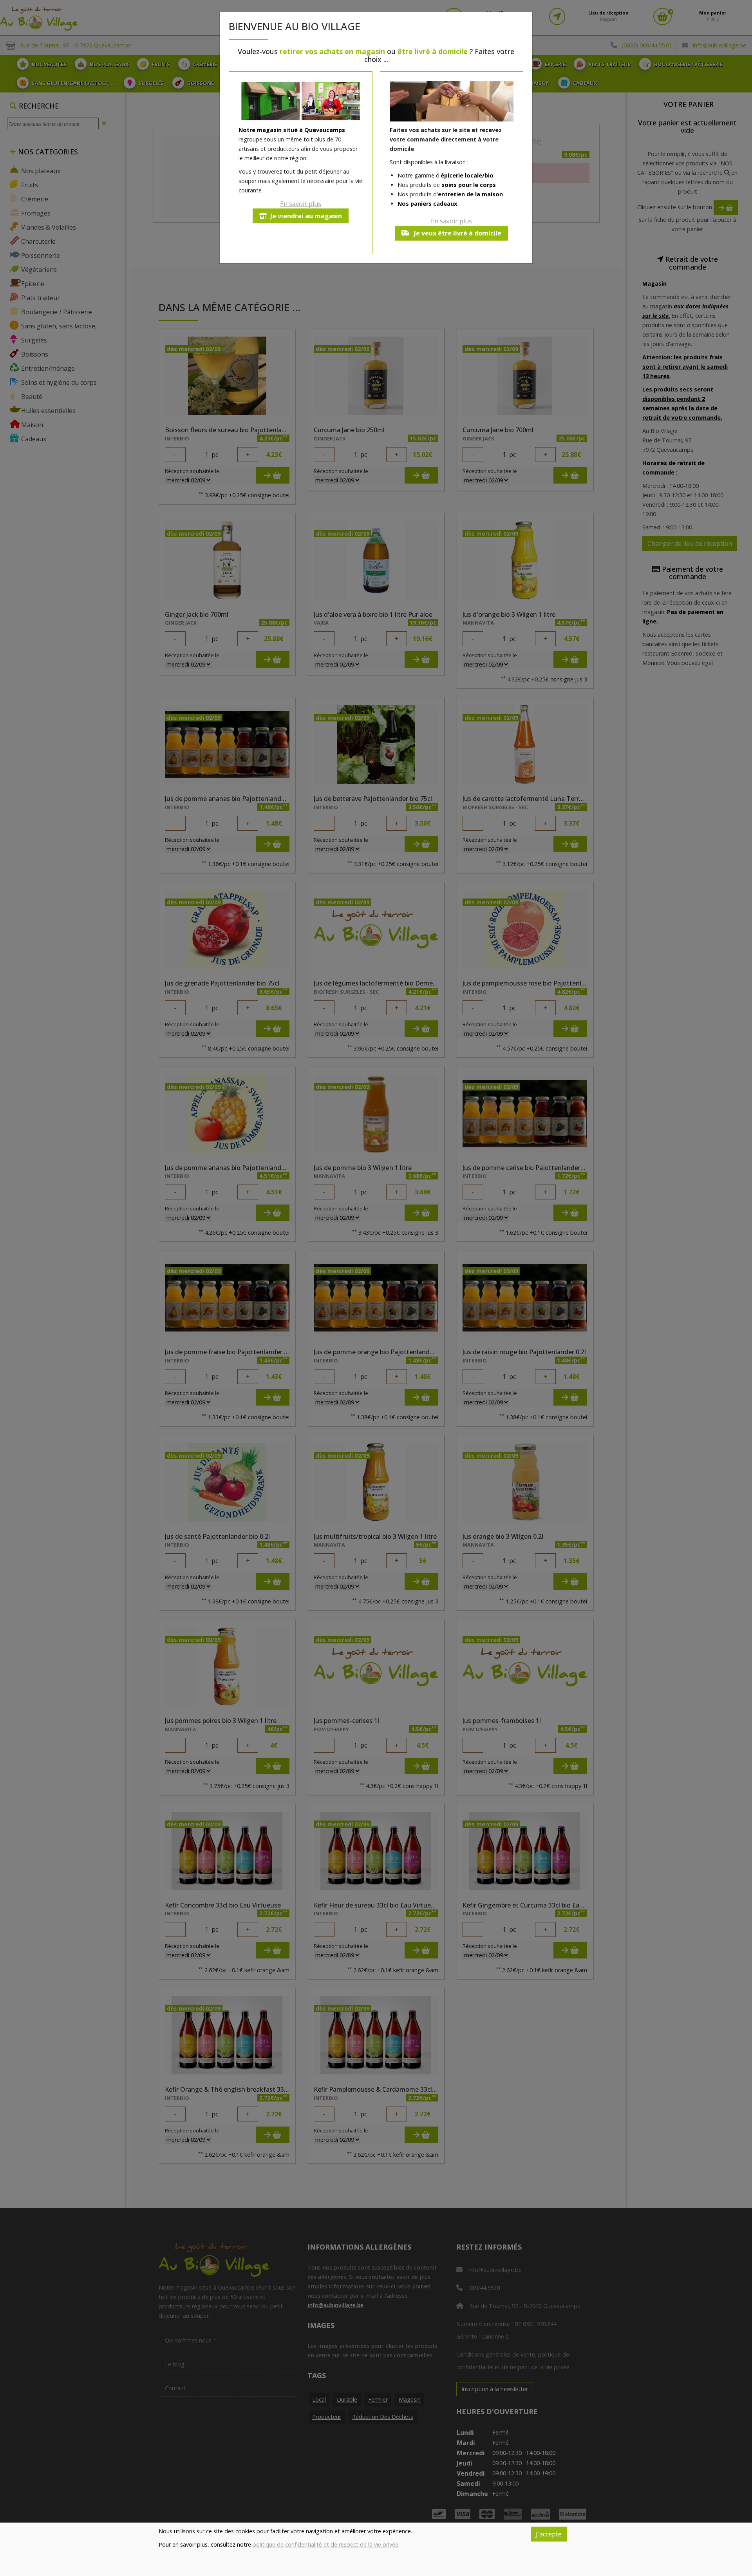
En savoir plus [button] (301, 204)
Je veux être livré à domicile (457, 233)
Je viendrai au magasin (306, 216)
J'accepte (549, 2534)
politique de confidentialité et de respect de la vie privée (325, 2544)
